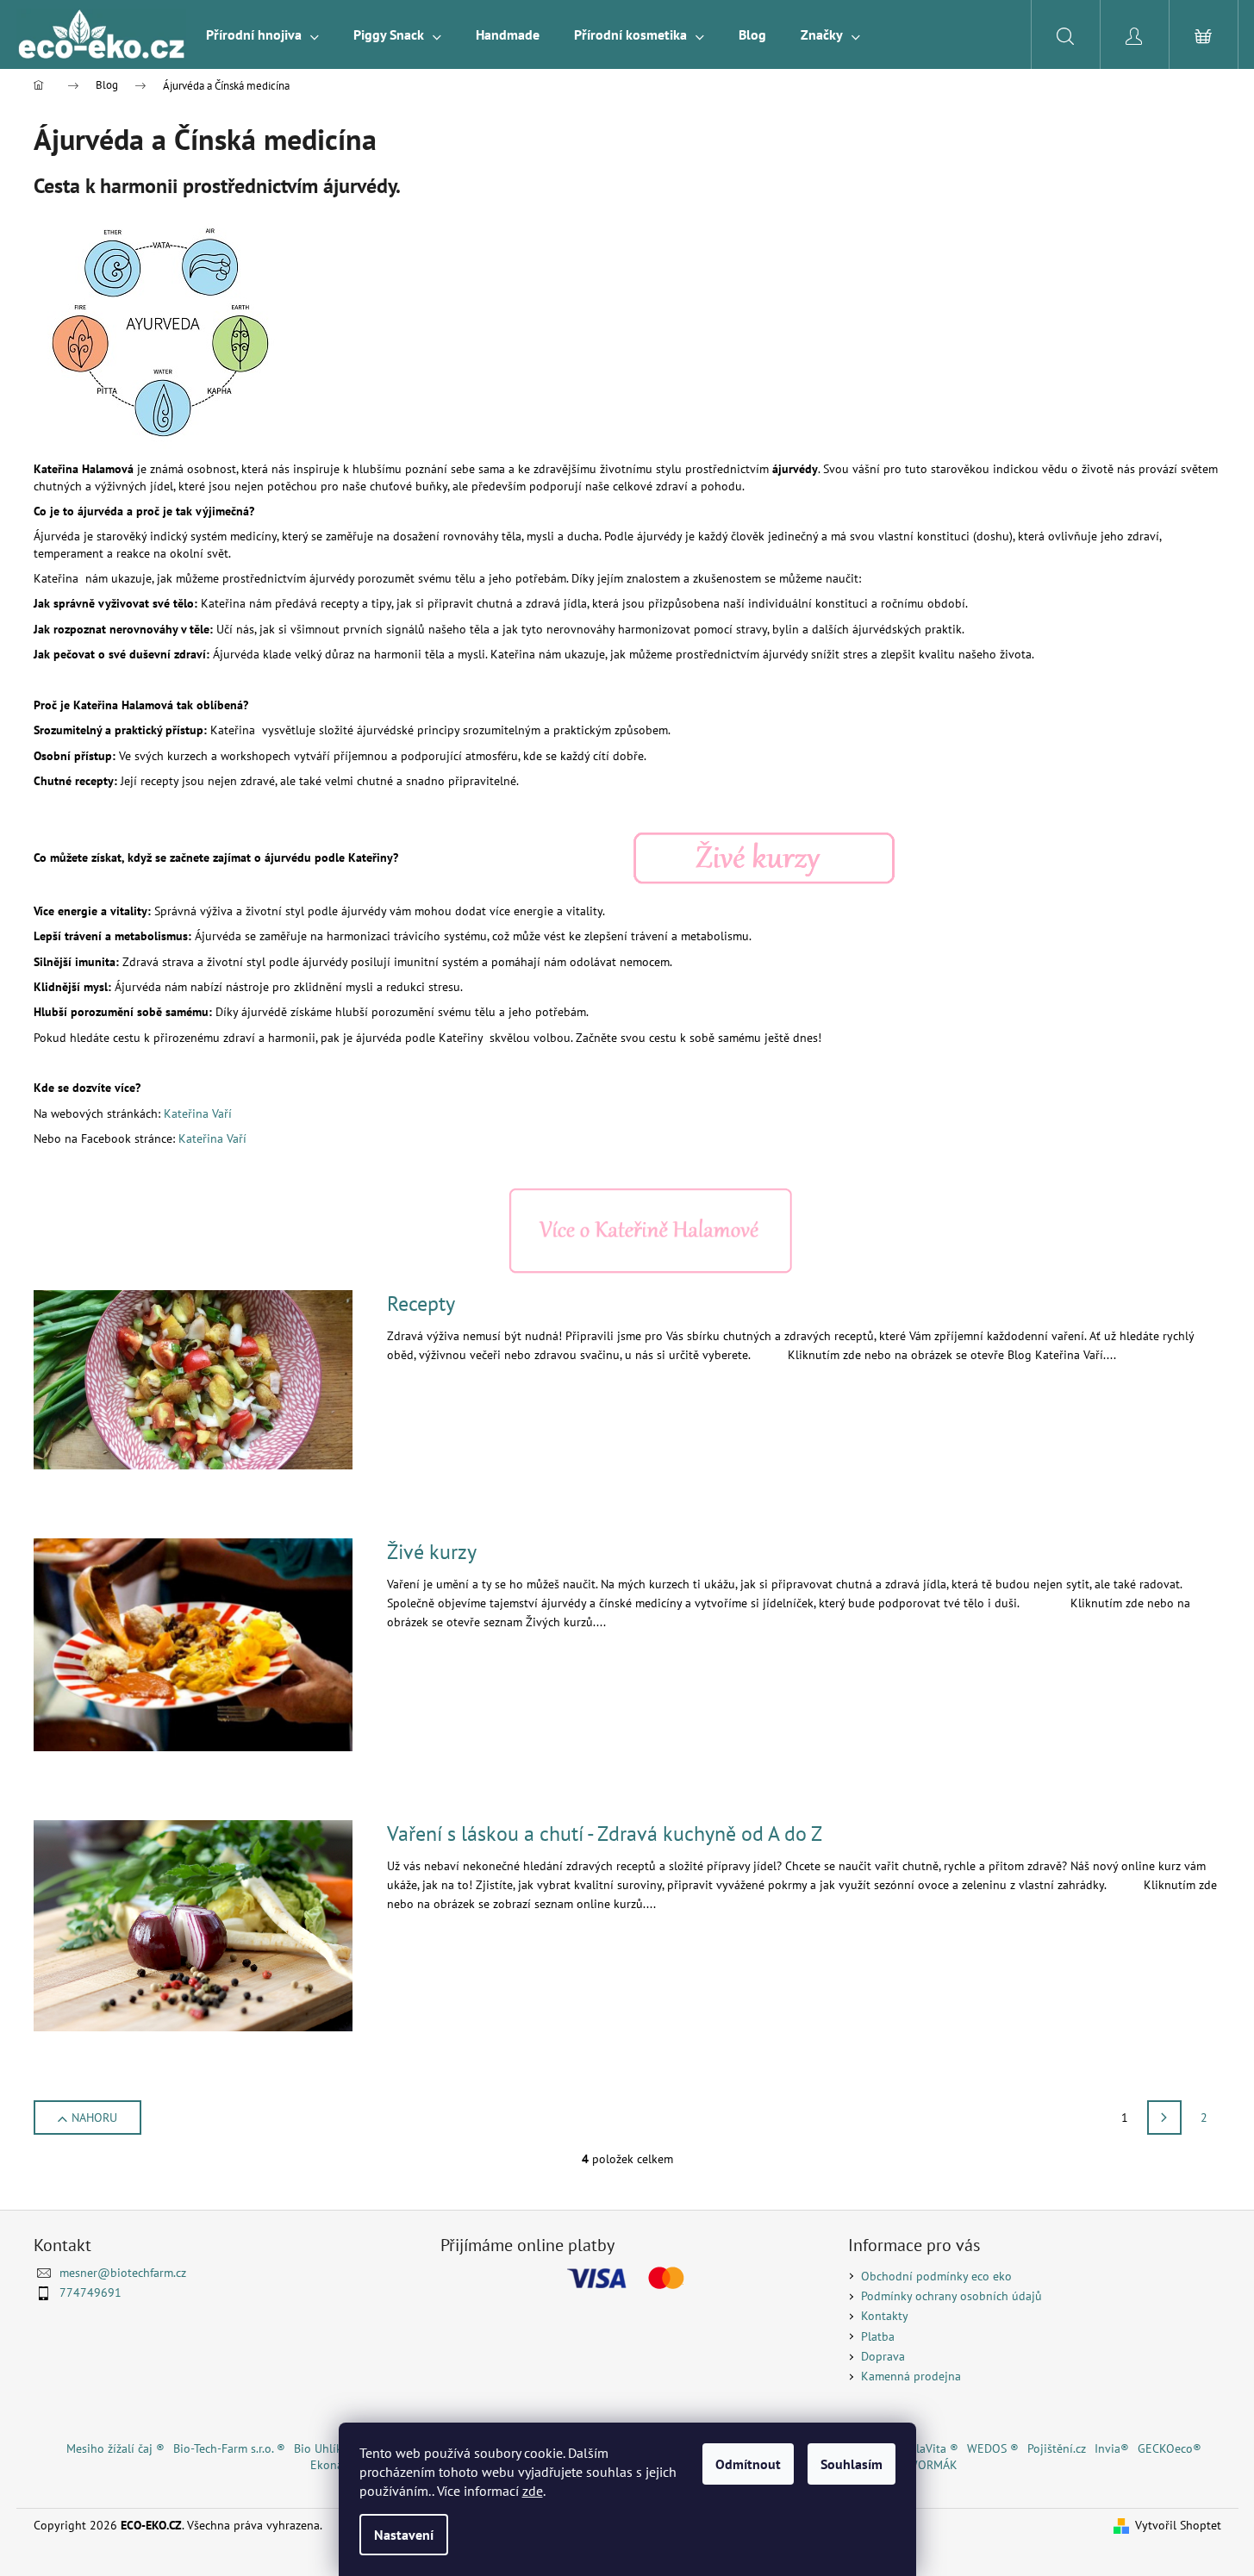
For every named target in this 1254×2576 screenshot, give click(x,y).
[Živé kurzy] (763, 858)
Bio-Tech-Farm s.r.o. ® (229, 2448)
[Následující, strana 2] (1164, 2118)
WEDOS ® (993, 2448)
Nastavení (404, 2535)
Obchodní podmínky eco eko (936, 2276)
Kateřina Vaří (198, 1113)
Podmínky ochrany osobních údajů (951, 2296)
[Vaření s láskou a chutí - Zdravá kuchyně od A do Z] (193, 1924)
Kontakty (885, 2316)
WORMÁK (933, 2465)
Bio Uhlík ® (324, 2448)
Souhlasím (852, 2464)
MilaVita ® (931, 2448)
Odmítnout (748, 2464)
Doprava (883, 2356)
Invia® (1112, 2448)
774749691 (90, 2292)
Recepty (421, 1304)
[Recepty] (193, 1379)
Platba (878, 2336)
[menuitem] (262, 34)
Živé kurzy (432, 1552)
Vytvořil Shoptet (1178, 2525)
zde (533, 2491)
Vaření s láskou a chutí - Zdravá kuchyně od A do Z (605, 1834)
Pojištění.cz (1057, 2448)
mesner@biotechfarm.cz (123, 2273)
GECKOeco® (1170, 2448)
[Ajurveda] (163, 333)
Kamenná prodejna (911, 2376)
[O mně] (651, 1230)
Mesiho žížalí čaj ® (115, 2448)
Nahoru (94, 2118)
